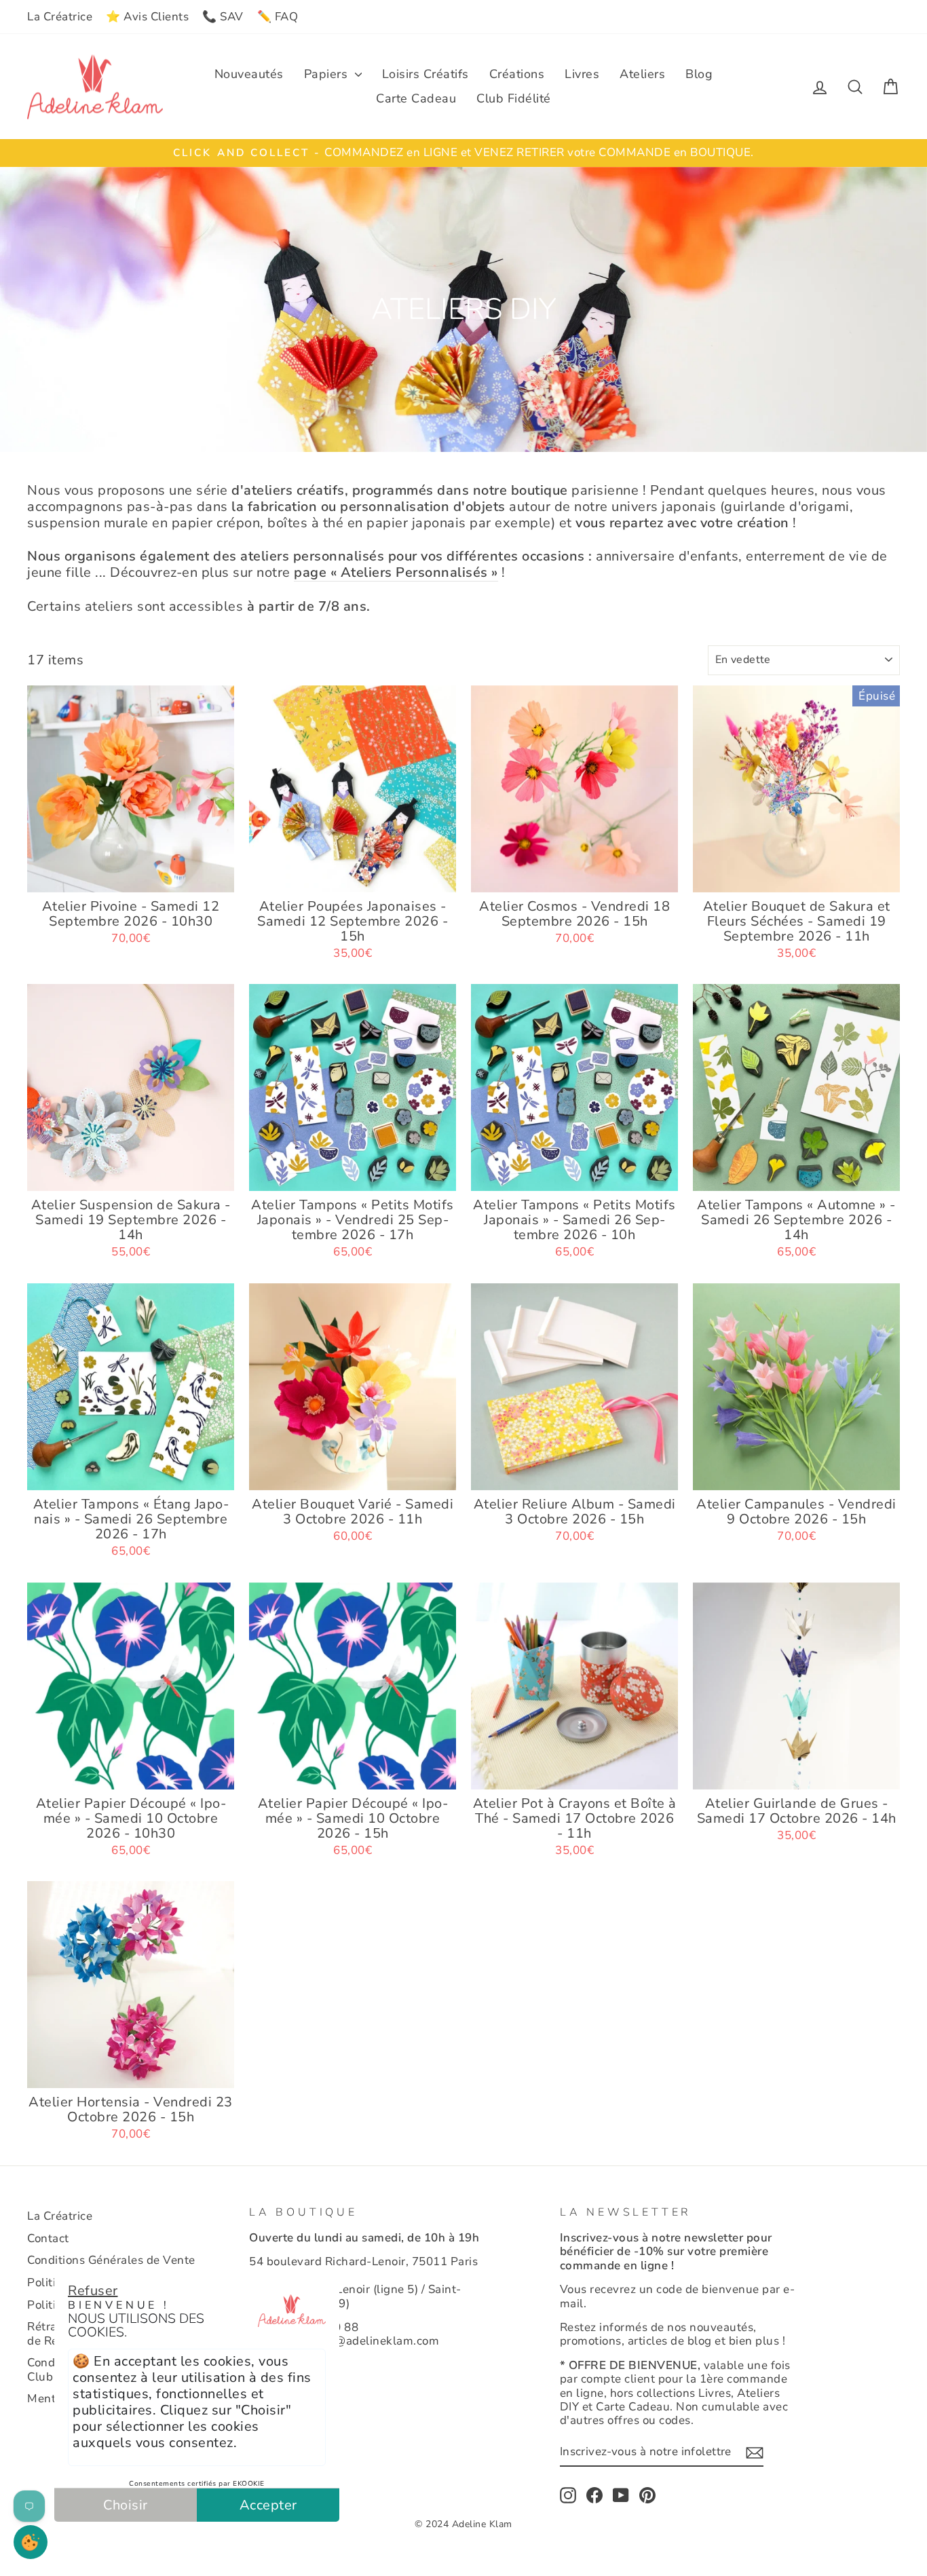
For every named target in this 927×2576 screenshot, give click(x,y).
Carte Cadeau (416, 98)
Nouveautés (249, 74)
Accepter (268, 2505)
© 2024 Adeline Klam (463, 2524)
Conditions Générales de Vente (111, 2260)
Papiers (328, 74)
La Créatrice (60, 17)
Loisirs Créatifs (425, 74)
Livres (582, 74)
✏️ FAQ (278, 17)
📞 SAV (223, 17)
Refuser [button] (93, 2291)
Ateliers (642, 74)
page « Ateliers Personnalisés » (396, 573)
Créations (517, 74)
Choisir (126, 2505)
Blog (699, 74)
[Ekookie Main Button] (31, 2542)
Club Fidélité (514, 98)
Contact (48, 2238)
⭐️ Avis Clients (147, 17)
